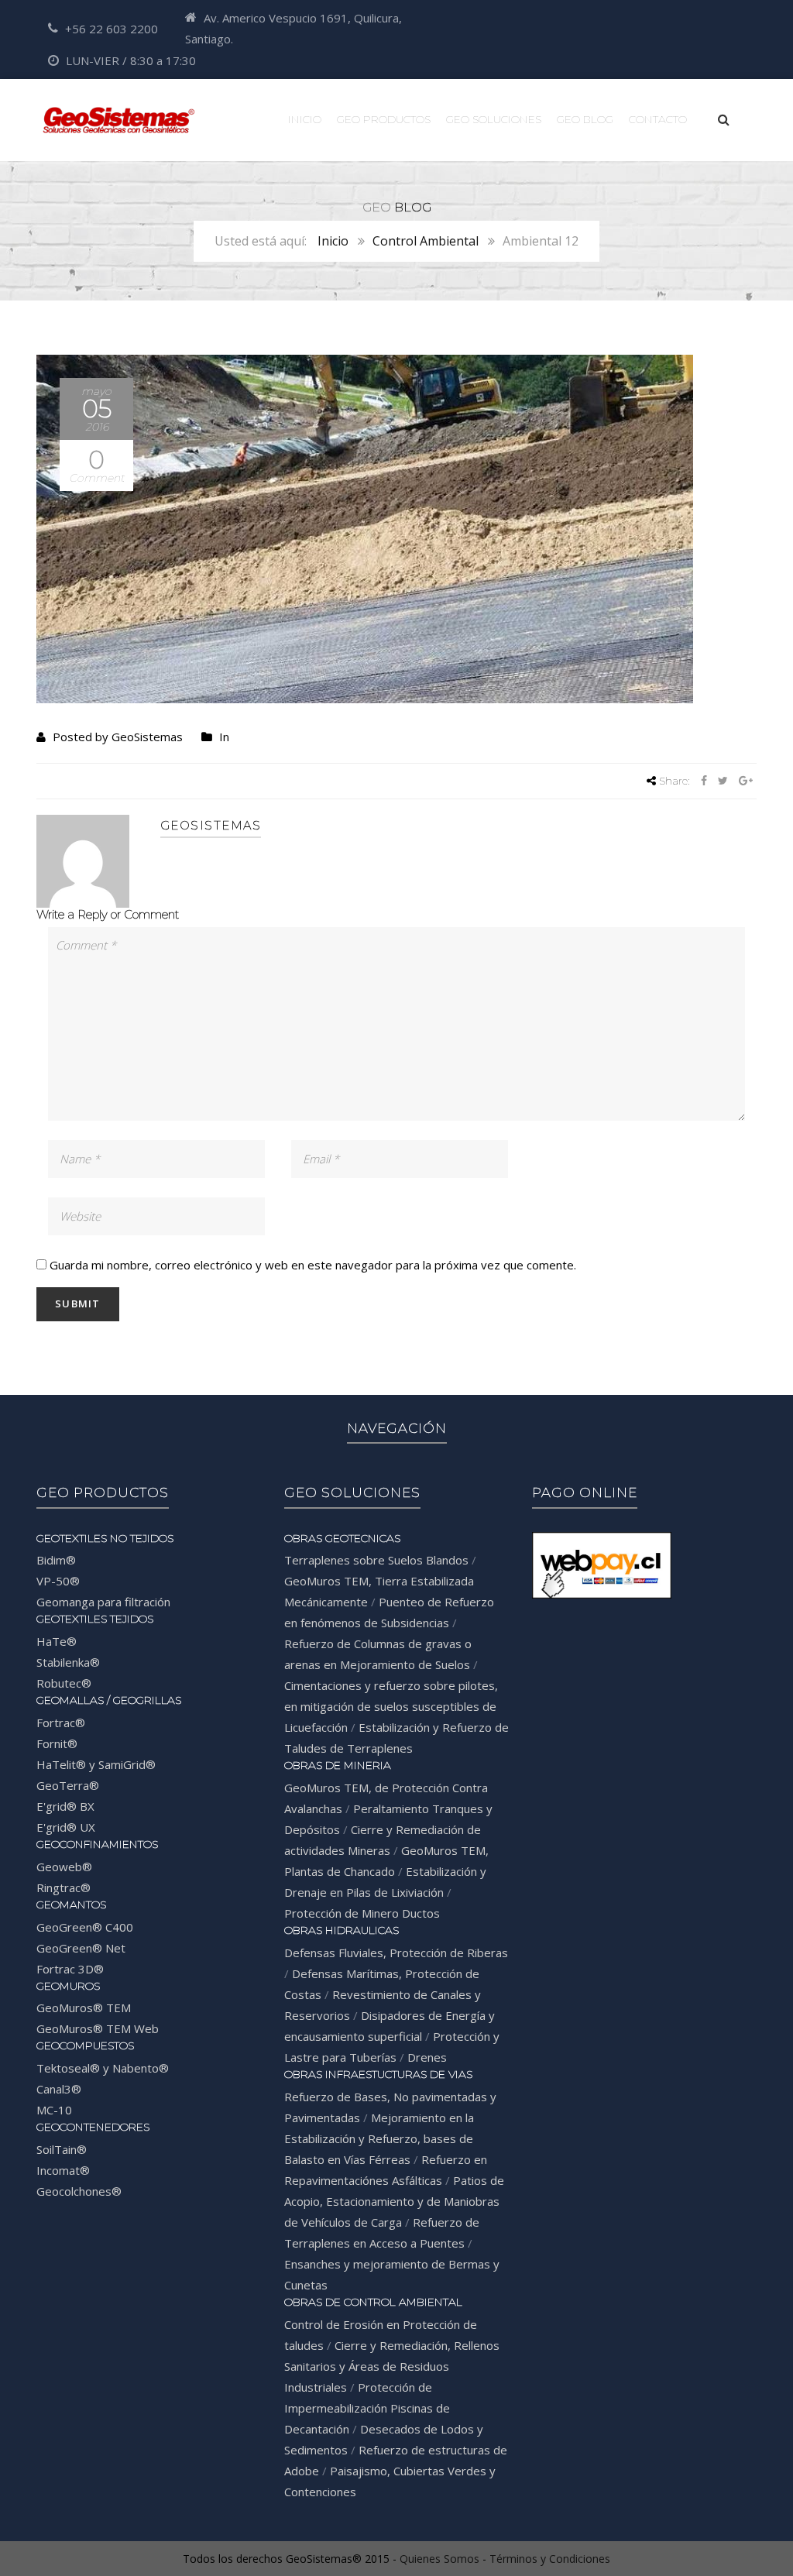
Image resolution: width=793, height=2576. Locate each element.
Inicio (305, 119)
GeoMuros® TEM (84, 2008)
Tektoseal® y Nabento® (103, 2068)
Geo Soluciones (494, 119)
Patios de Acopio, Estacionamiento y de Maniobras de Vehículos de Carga (394, 2201)
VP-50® (58, 1581)
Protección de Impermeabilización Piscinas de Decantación (367, 2408)
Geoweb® (64, 1867)
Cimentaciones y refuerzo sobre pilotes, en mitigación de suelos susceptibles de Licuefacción (391, 1706)
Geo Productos (384, 119)
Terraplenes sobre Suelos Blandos (376, 1560)
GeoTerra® (68, 1785)
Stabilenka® (68, 1662)
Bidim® (56, 1560)
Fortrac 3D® (70, 1969)
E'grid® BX (65, 1806)
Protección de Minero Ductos (362, 1913)
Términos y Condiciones (550, 2559)
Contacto (658, 119)
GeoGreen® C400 (85, 1927)
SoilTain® (62, 2149)
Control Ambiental (426, 241)
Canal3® (59, 2089)
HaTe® (57, 1641)
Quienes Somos (439, 2559)
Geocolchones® (79, 2191)
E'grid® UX (66, 1827)
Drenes (427, 2057)
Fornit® (57, 1743)
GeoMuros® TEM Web (98, 2028)
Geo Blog (585, 119)
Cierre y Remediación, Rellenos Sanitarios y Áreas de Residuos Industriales (392, 2366)
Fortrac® (61, 1722)
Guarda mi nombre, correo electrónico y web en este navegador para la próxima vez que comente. (313, 1265)
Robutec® (64, 1683)
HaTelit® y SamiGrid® (96, 1764)
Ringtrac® (64, 1887)
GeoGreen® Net (81, 1948)
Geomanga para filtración (103, 1602)
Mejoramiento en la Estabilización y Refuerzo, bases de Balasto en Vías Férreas (379, 2138)
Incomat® (63, 2170)
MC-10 (54, 2110)
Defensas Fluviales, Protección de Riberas (396, 1953)
